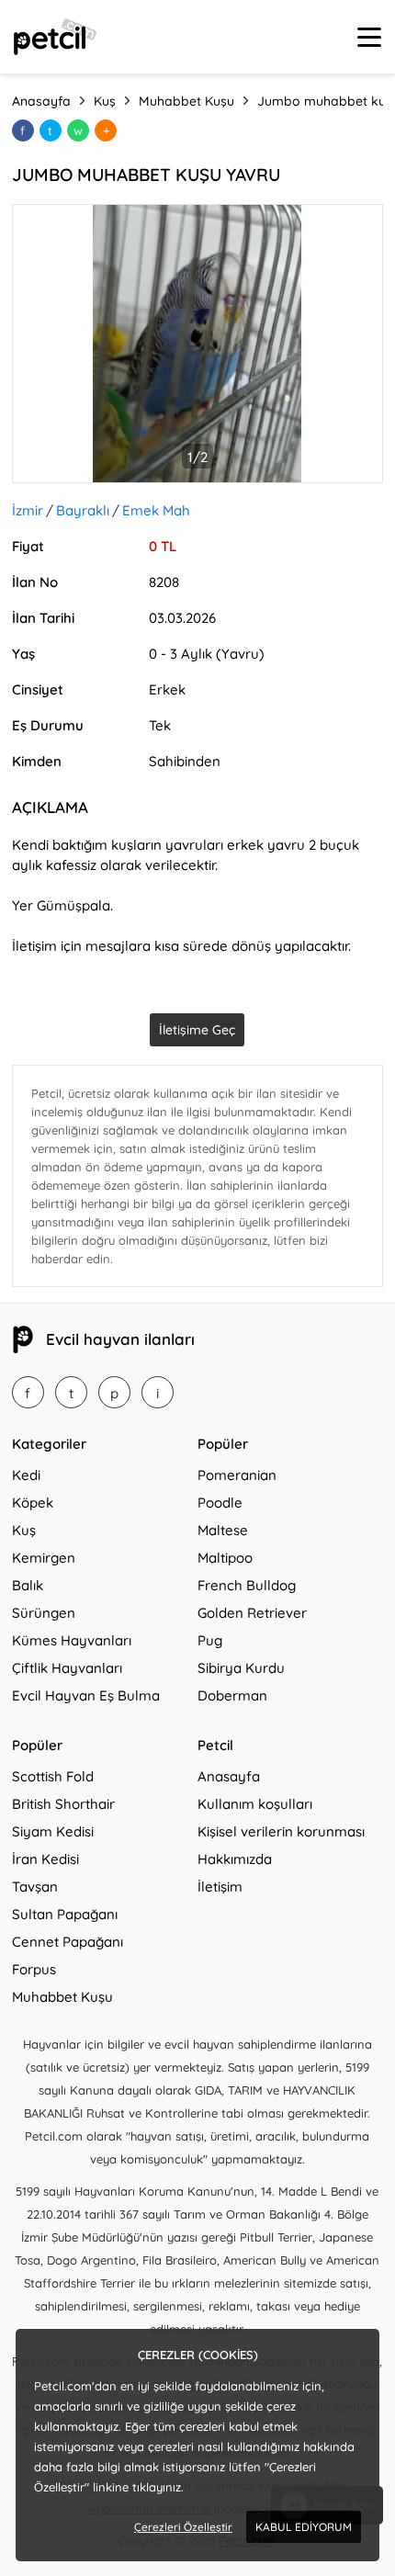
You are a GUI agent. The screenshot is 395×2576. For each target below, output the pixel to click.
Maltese (223, 1530)
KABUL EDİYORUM (304, 2527)
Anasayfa (229, 1776)
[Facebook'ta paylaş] (23, 130)
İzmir (28, 510)
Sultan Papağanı (65, 1914)
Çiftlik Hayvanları (67, 1668)
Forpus (34, 1969)
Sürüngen (44, 1613)
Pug (210, 1640)
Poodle (220, 1503)
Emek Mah (156, 510)
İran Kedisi (45, 1859)
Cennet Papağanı (68, 1942)
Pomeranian (237, 1475)
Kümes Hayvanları (72, 1640)
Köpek (33, 1503)
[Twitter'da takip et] (71, 1392)
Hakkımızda (235, 1859)
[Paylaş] (106, 130)
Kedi (26, 1475)
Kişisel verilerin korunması (281, 1831)
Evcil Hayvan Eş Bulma (86, 1695)
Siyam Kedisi (53, 1831)
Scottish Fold (53, 1776)
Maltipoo (225, 1558)
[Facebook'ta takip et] (28, 1392)
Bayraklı (83, 510)
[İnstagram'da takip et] (158, 1392)
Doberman (232, 1695)
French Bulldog (247, 1585)
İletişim (220, 1887)
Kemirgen (44, 1558)
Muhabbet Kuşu (62, 1997)
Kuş (24, 1530)
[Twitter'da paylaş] (51, 130)
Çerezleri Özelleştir (183, 2527)
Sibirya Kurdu (241, 1668)
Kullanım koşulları (255, 1804)
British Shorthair (63, 1804)
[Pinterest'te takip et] (114, 1392)
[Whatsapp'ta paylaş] (78, 130)
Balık (28, 1585)
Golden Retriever (252, 1613)
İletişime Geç (197, 1030)
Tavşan (35, 1887)
